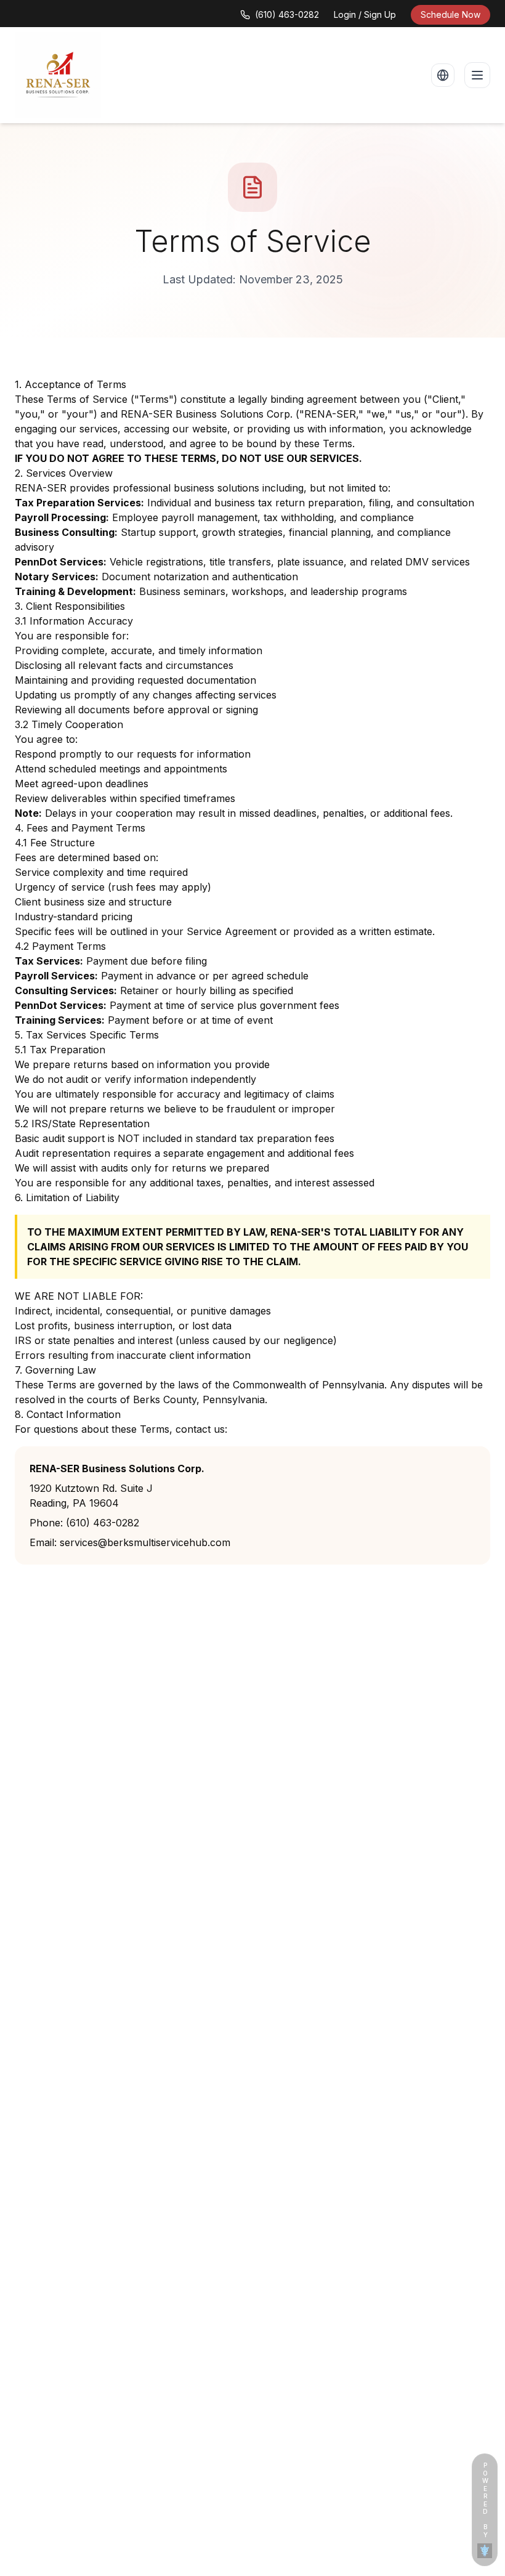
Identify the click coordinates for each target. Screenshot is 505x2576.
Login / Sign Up (365, 14)
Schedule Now (450, 14)
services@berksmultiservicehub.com (145, 1542)
